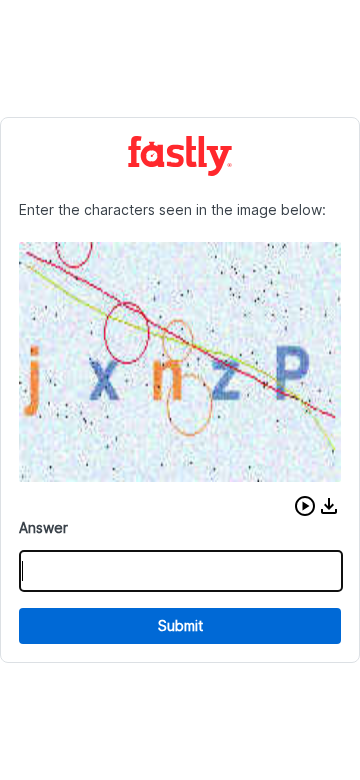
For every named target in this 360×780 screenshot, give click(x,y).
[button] (305, 506)
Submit (180, 625)
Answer (43, 527)
